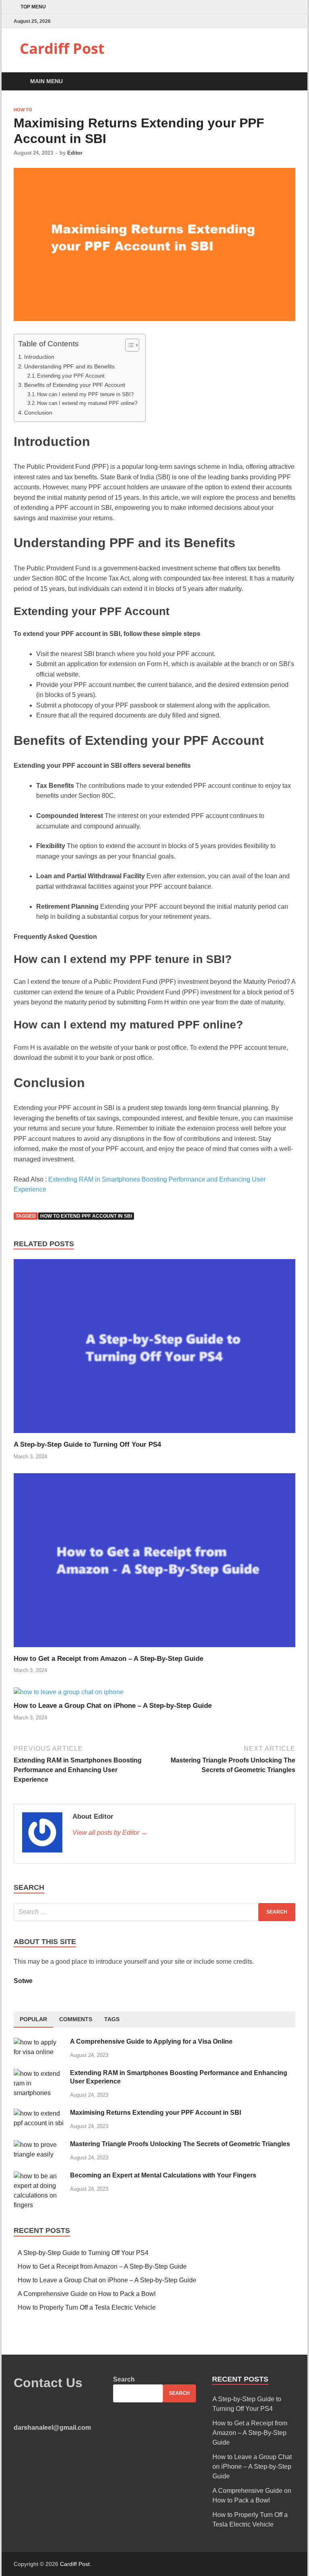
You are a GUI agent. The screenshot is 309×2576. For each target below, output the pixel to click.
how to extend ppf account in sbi (86, 1216)
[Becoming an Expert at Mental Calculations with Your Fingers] (39, 2176)
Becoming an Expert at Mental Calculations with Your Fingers (163, 2175)
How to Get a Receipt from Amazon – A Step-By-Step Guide (108, 1659)
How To (23, 110)
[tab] (33, 2020)
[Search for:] (154, 1912)
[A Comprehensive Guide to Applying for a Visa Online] (39, 2042)
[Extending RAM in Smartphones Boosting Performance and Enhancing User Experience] (39, 2074)
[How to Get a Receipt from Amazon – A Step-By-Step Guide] (154, 1649)
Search (124, 2379)
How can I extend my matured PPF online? (87, 403)
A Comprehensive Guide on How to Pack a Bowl (87, 2294)
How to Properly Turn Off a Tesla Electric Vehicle (87, 2307)
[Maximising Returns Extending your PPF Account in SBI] (39, 2113)
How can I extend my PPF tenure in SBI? (85, 394)
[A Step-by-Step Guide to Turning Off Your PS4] (154, 1435)
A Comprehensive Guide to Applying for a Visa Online (151, 2041)
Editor (75, 153)
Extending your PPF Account (71, 376)
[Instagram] (293, 21)
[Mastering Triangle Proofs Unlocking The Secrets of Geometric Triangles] (39, 2145)
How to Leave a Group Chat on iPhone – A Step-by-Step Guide (113, 1706)
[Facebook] (273, 21)
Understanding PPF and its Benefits (69, 366)
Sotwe (23, 1981)
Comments (76, 2019)
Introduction (39, 357)
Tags (112, 2019)
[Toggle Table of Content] (128, 345)
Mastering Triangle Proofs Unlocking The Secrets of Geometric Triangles (180, 2144)
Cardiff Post (62, 48)
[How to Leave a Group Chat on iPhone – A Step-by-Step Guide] (69, 1692)
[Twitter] (283, 21)
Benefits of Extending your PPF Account (75, 385)
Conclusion (38, 413)
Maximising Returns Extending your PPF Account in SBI (156, 2113)
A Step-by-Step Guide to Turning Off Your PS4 (87, 1444)
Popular (33, 2019)
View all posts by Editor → (110, 1833)
